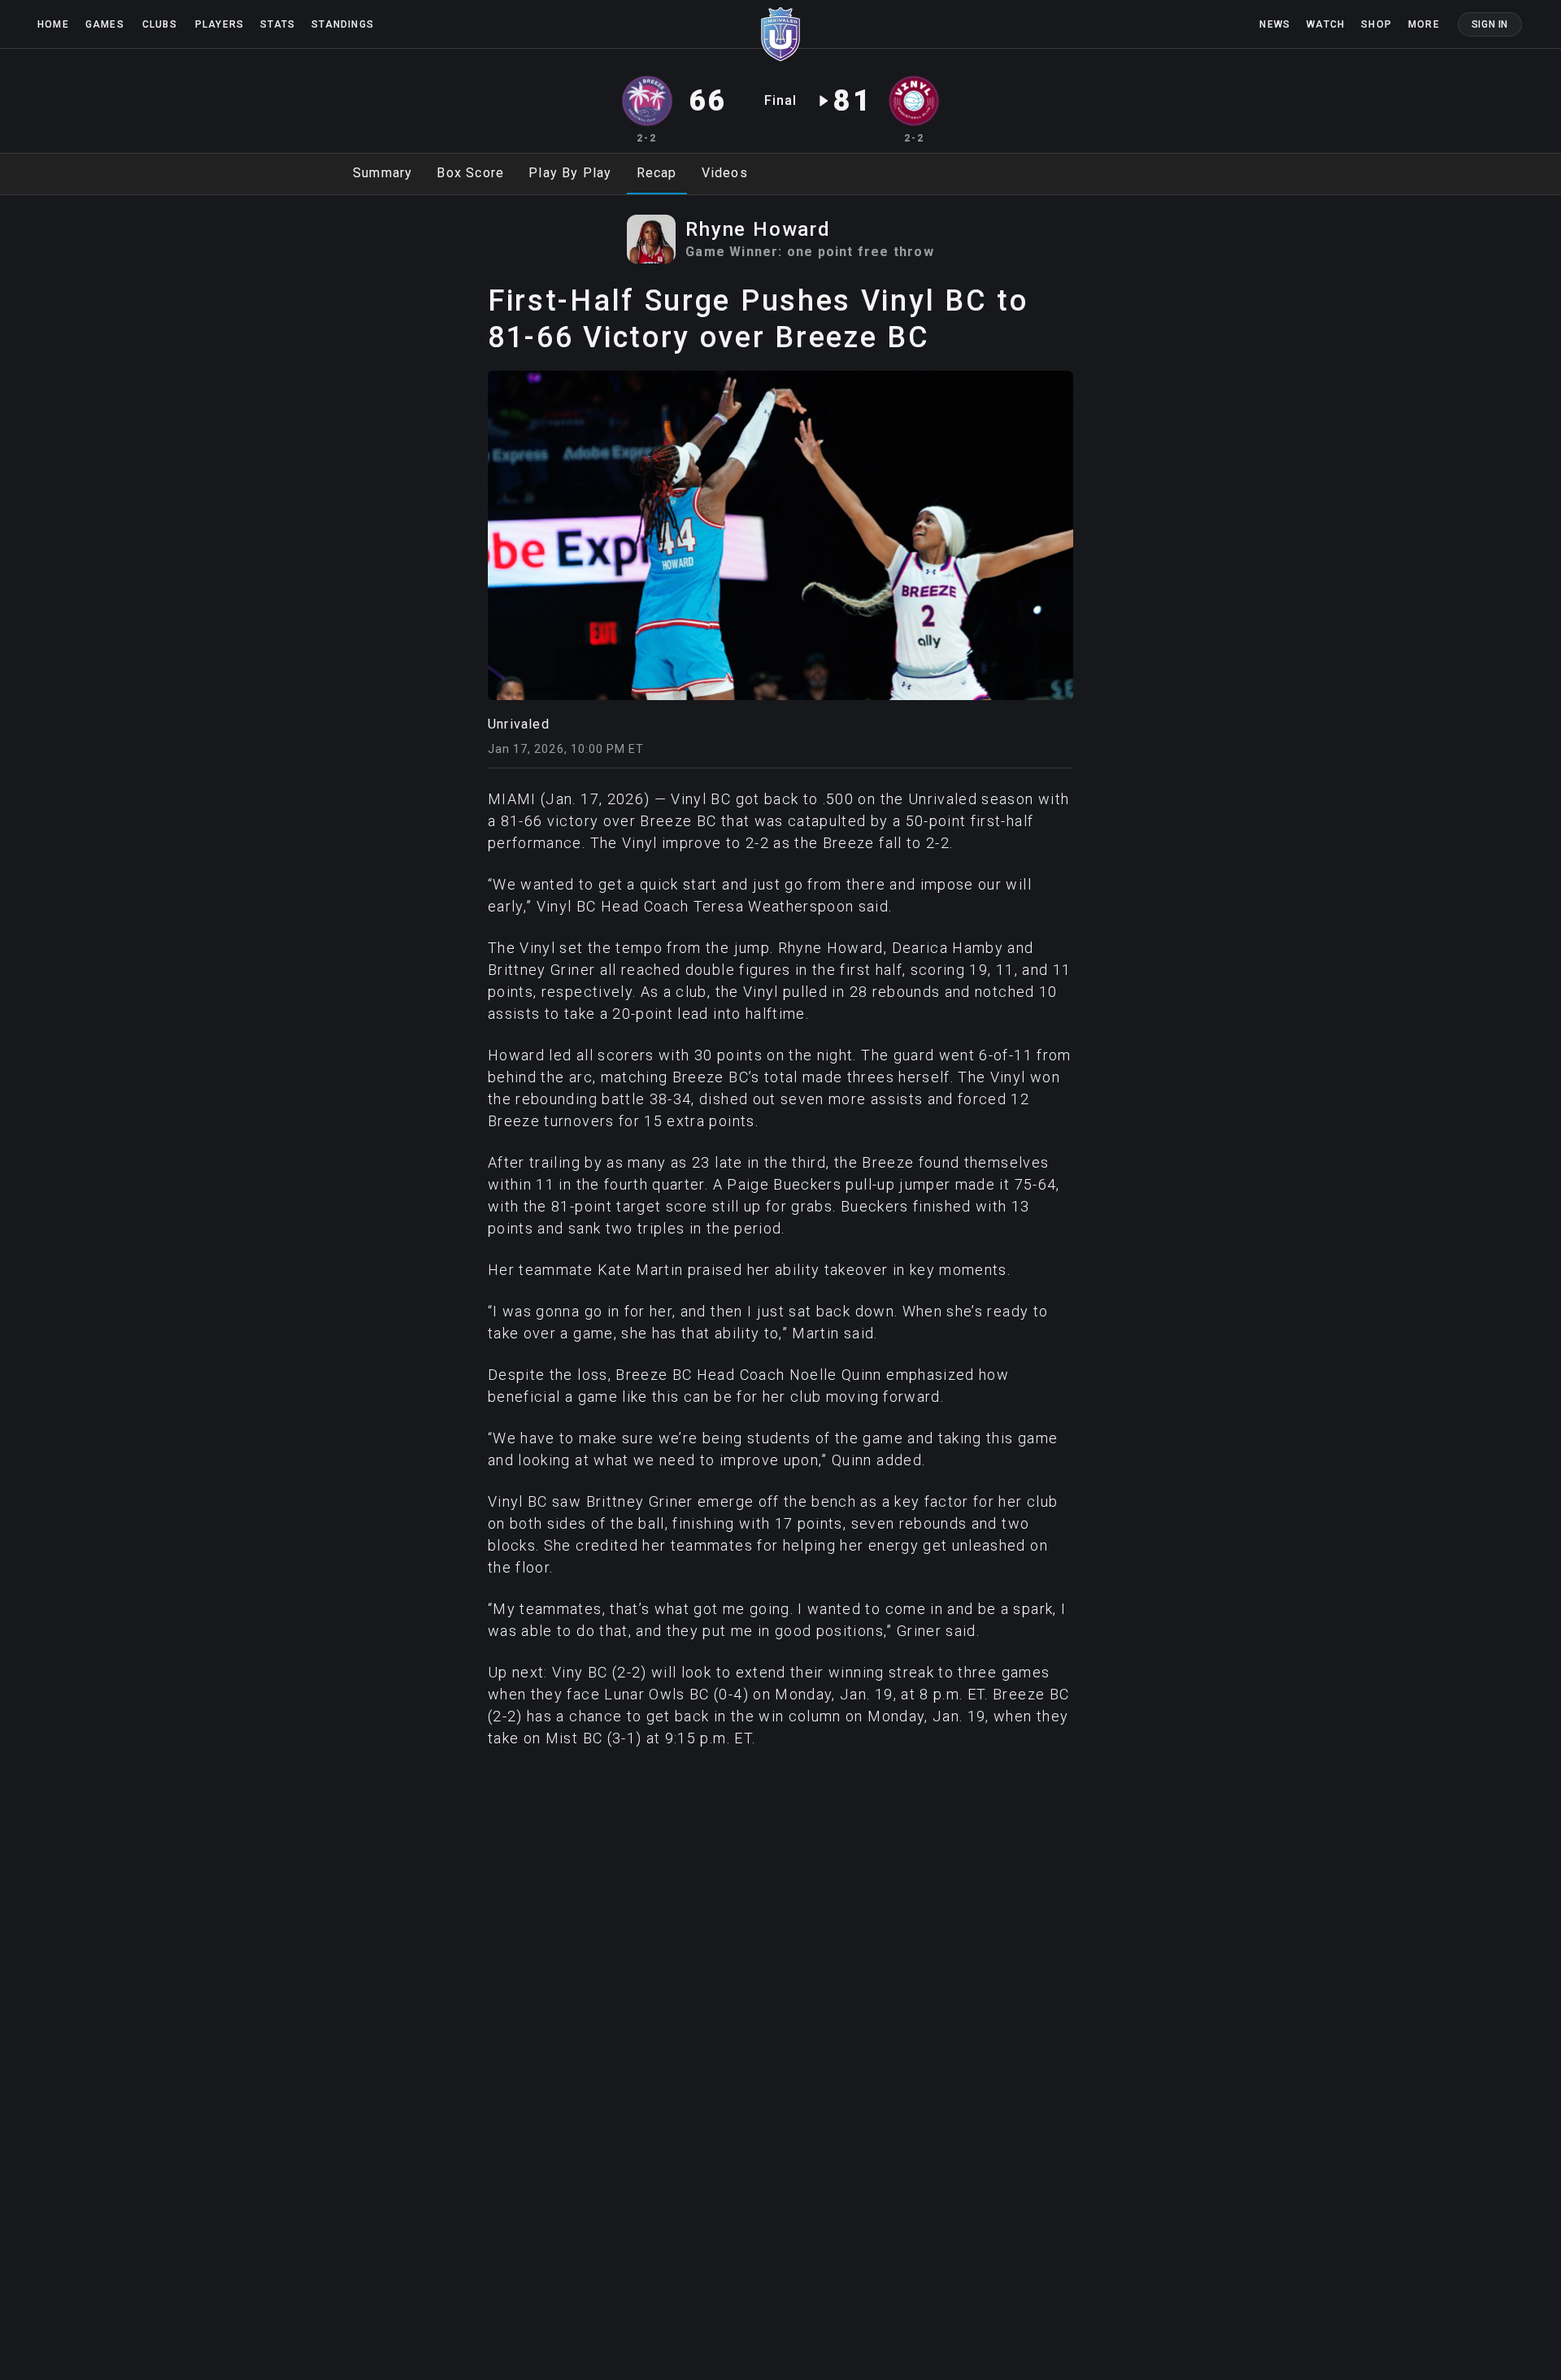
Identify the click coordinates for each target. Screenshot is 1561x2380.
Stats (278, 24)
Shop (1376, 24)
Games (105, 24)
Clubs (160, 24)
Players (220, 24)
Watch (1326, 24)
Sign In (1490, 24)
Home (53, 24)
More (1424, 24)
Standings (343, 24)
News (1275, 24)
